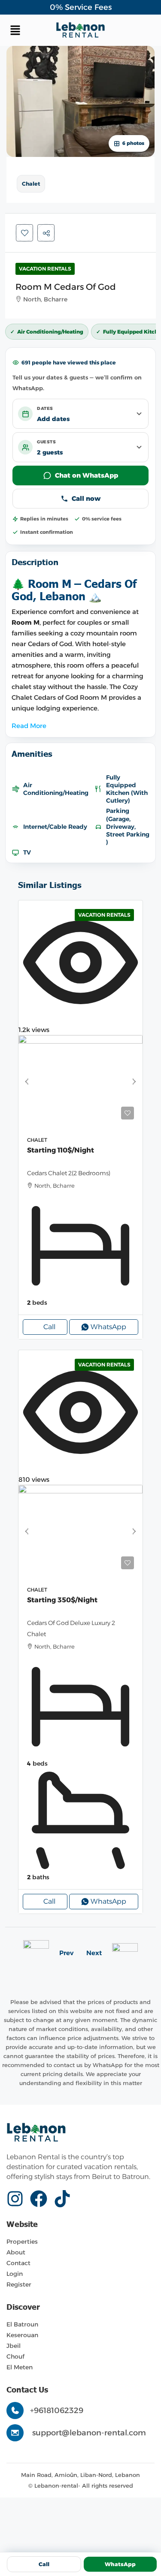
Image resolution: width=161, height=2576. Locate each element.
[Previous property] (36, 1953)
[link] (80, 1082)
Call (49, 1327)
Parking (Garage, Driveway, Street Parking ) (128, 826)
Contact (18, 2263)
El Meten (20, 2367)
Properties (22, 2242)
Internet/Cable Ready (55, 827)
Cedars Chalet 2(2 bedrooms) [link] (69, 1173)
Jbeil (14, 2346)
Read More (29, 726)
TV (27, 852)
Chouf (15, 2356)
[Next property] (125, 1953)
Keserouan (22, 2335)
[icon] (18, 2199)
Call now (86, 498)
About (16, 2252)
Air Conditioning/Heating (56, 789)
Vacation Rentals (45, 269)
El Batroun (22, 2324)
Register (19, 2284)
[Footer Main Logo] (36, 2133)
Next (94, 1953)
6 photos (133, 143)
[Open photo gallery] (80, 101)
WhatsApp (120, 2564)
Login (15, 2274)
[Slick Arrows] (26, 1082)
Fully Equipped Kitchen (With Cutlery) (127, 789)
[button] (31, 30)
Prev (66, 1953)
